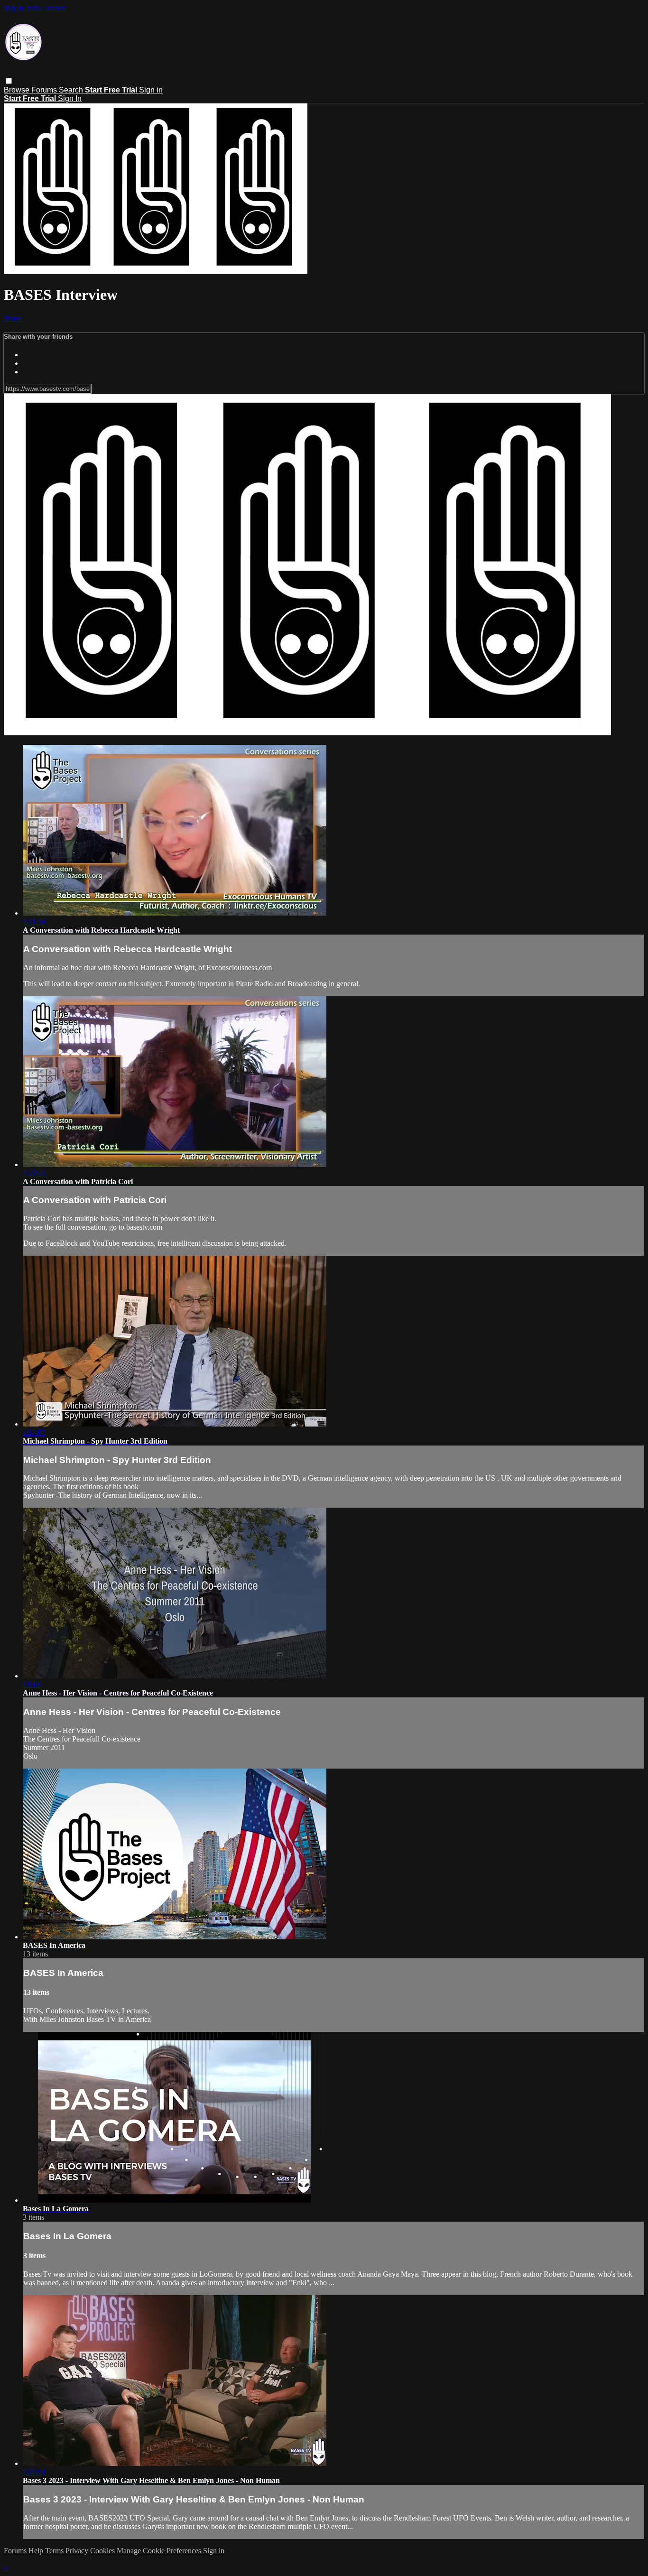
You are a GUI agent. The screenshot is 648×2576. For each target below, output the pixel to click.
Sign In (70, 98)
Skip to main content (35, 8)
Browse (18, 90)
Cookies (103, 2551)
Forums (45, 90)
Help (37, 2551)
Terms (55, 2551)
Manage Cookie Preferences (160, 2551)
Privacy (78, 2551)
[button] (9, 81)
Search (72, 90)
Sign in (151, 90)
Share (12, 318)
